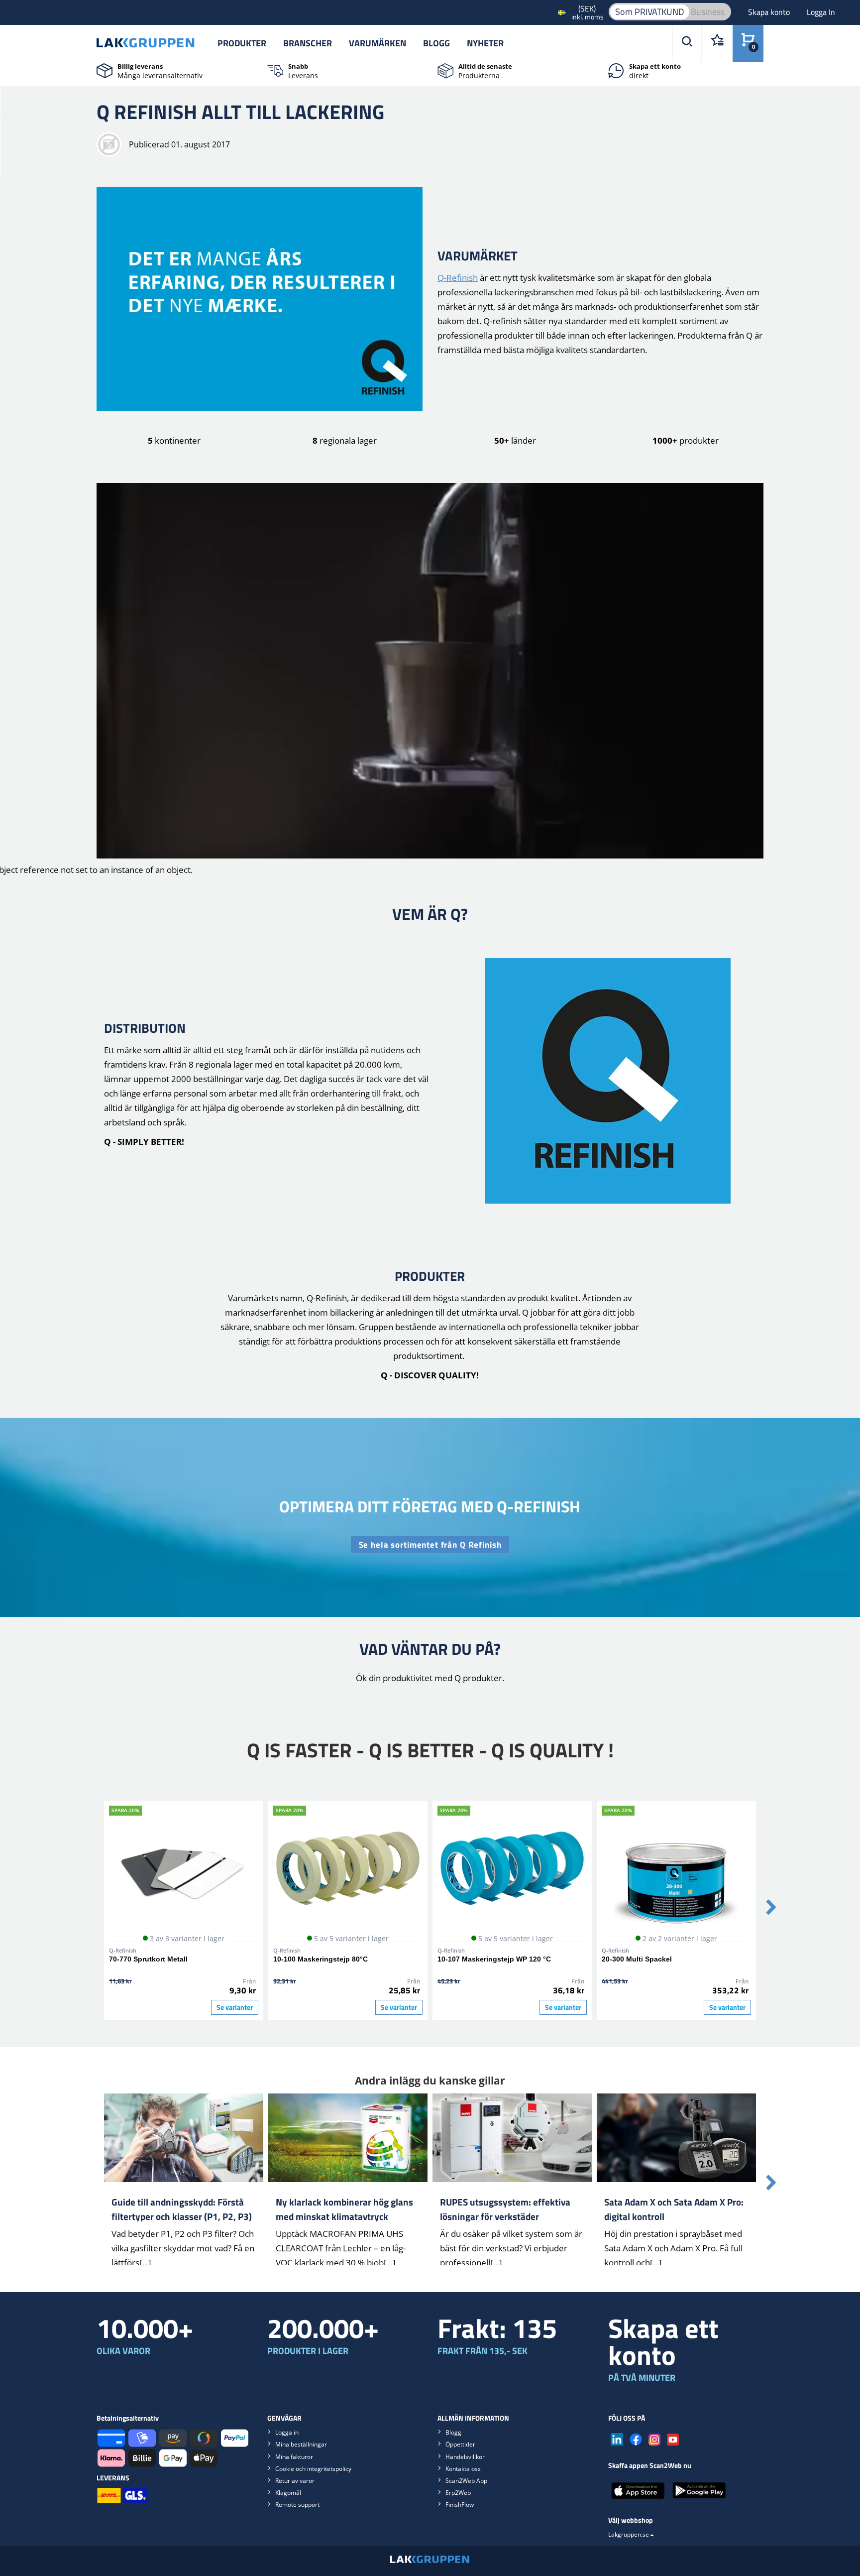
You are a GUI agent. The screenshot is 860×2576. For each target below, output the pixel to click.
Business (708, 12)
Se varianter (235, 2007)
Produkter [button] (242, 43)
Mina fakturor (294, 2457)
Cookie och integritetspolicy (313, 2469)
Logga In (821, 12)
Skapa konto (770, 12)
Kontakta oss (463, 2469)
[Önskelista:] (717, 44)
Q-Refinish (458, 278)
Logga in (287, 2432)
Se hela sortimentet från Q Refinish (430, 1545)
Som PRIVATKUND (650, 12)
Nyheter (485, 43)
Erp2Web (458, 2493)
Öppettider (460, 2444)
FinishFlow (460, 2505)
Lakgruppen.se (629, 2534)
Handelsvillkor (465, 2457)
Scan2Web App (466, 2481)
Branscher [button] (308, 43)
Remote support (297, 2505)
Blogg (436, 43)
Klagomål (288, 2493)
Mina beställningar (301, 2444)
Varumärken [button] (377, 43)
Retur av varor (295, 2481)
